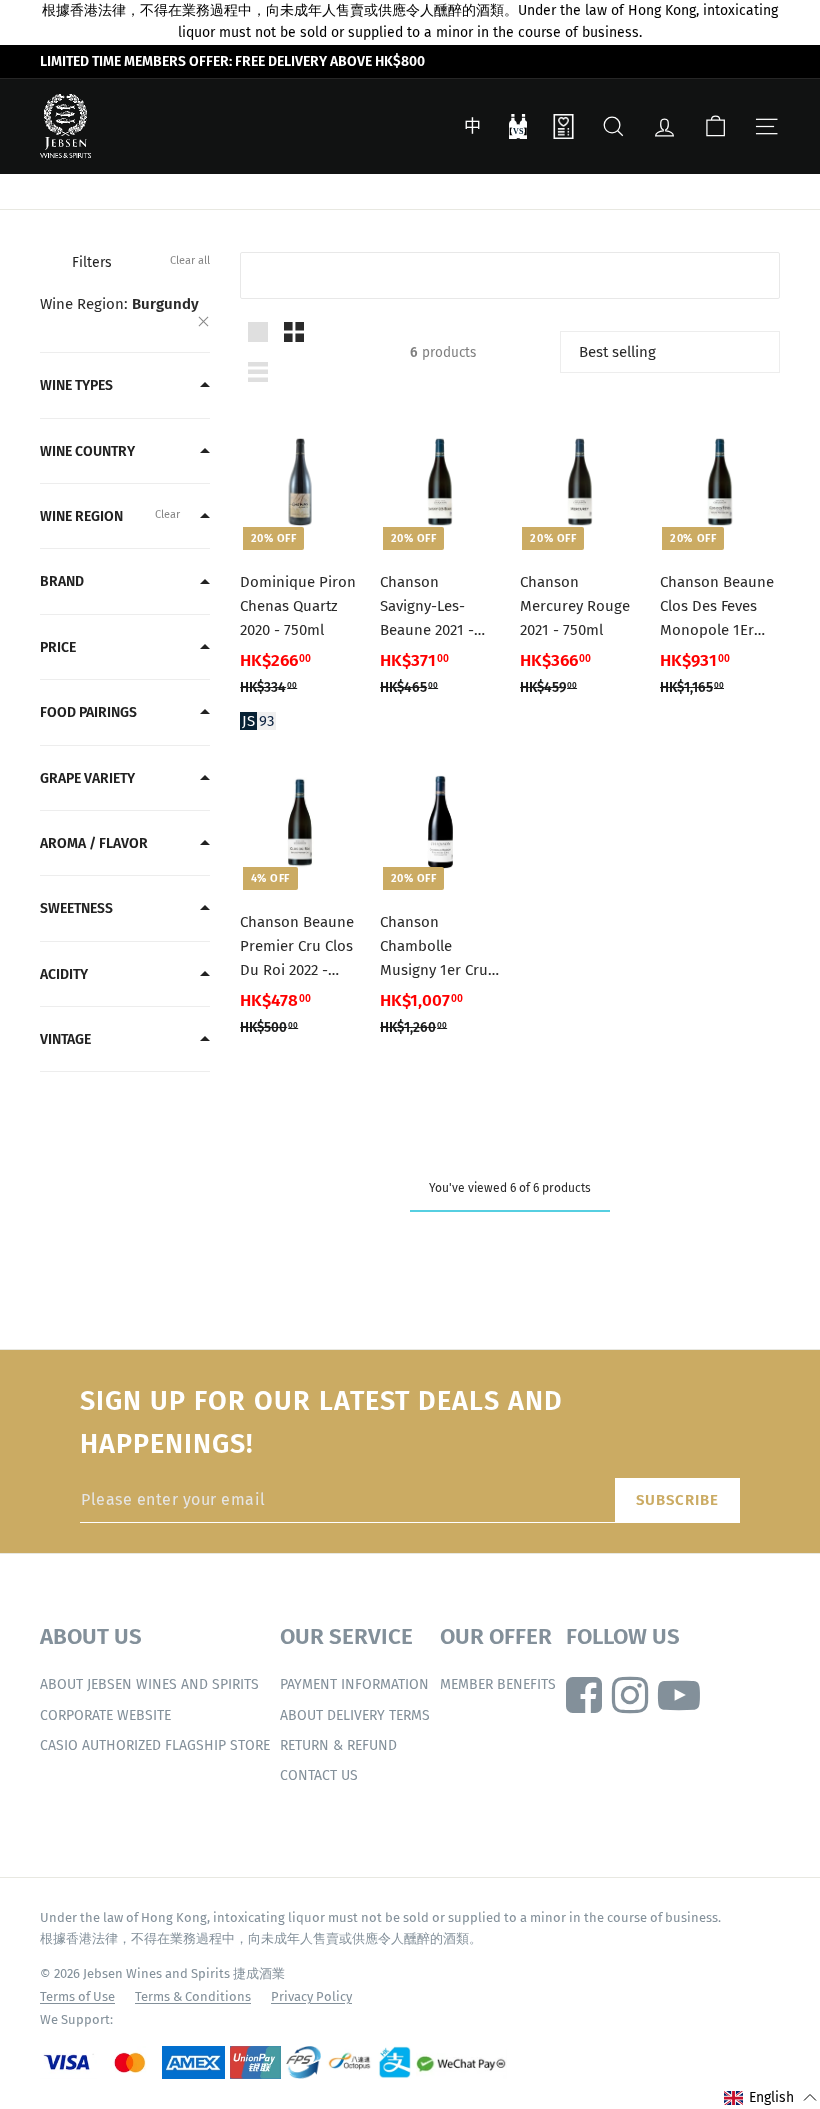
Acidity (64, 974)
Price (58, 647)
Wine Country (87, 451)
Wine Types (76, 385)
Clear (167, 514)
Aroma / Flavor (94, 843)
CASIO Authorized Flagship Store (155, 1745)
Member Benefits (498, 1684)
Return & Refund (338, 1745)
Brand (62, 581)
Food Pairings (88, 712)
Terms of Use (77, 1996)
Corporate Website (105, 1715)
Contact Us (319, 1775)
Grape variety (87, 778)
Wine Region (81, 516)
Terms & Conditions (193, 1996)
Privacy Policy (311, 1996)
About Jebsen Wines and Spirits (149, 1684)
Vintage (65, 1039)
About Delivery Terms (355, 1715)
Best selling (617, 352)
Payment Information (354, 1684)
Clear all (190, 260)
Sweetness (76, 908)
